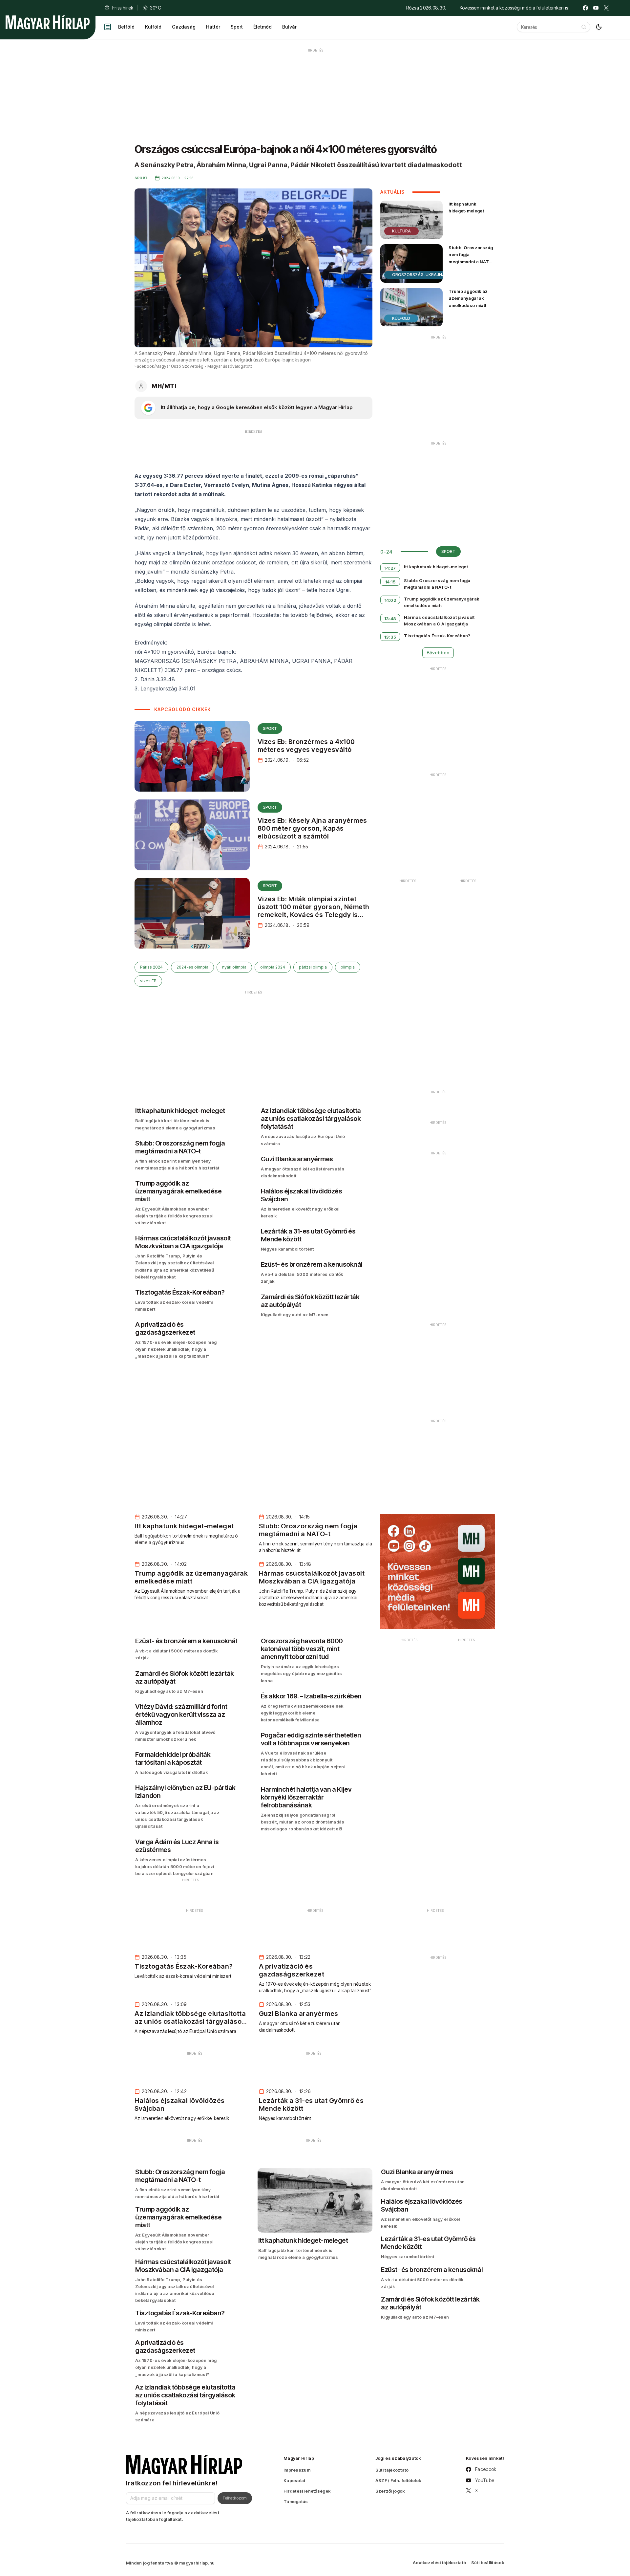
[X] (606, 8)
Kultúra (401, 231)
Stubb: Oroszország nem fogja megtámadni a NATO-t (471, 258)
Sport (237, 27)
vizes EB (148, 981)
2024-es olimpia (192, 967)
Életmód (262, 27)
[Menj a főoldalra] (48, 22)
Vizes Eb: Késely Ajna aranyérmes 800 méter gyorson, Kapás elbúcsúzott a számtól (312, 828)
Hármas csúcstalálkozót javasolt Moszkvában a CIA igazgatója (439, 621)
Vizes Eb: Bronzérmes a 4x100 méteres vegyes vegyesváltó (306, 746)
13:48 (390, 619)
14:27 (390, 568)
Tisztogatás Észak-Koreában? (437, 636)
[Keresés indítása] (584, 27)
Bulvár (289, 27)
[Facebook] (585, 8)
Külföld (153, 27)
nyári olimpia (234, 967)
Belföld (126, 27)
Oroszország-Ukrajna (419, 275)
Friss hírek (123, 8)
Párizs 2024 (151, 967)
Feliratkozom (235, 2498)
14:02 (390, 600)
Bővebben (438, 653)
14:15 (390, 582)
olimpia (348, 967)
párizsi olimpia (313, 967)
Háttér (213, 27)
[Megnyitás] (108, 27)
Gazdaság (184, 27)
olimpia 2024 (273, 967)
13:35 (390, 637)
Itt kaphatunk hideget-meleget (466, 207)
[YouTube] (596, 8)
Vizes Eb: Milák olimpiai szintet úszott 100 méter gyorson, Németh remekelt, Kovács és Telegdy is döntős (314, 911)
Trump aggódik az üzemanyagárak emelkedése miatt (468, 298)
